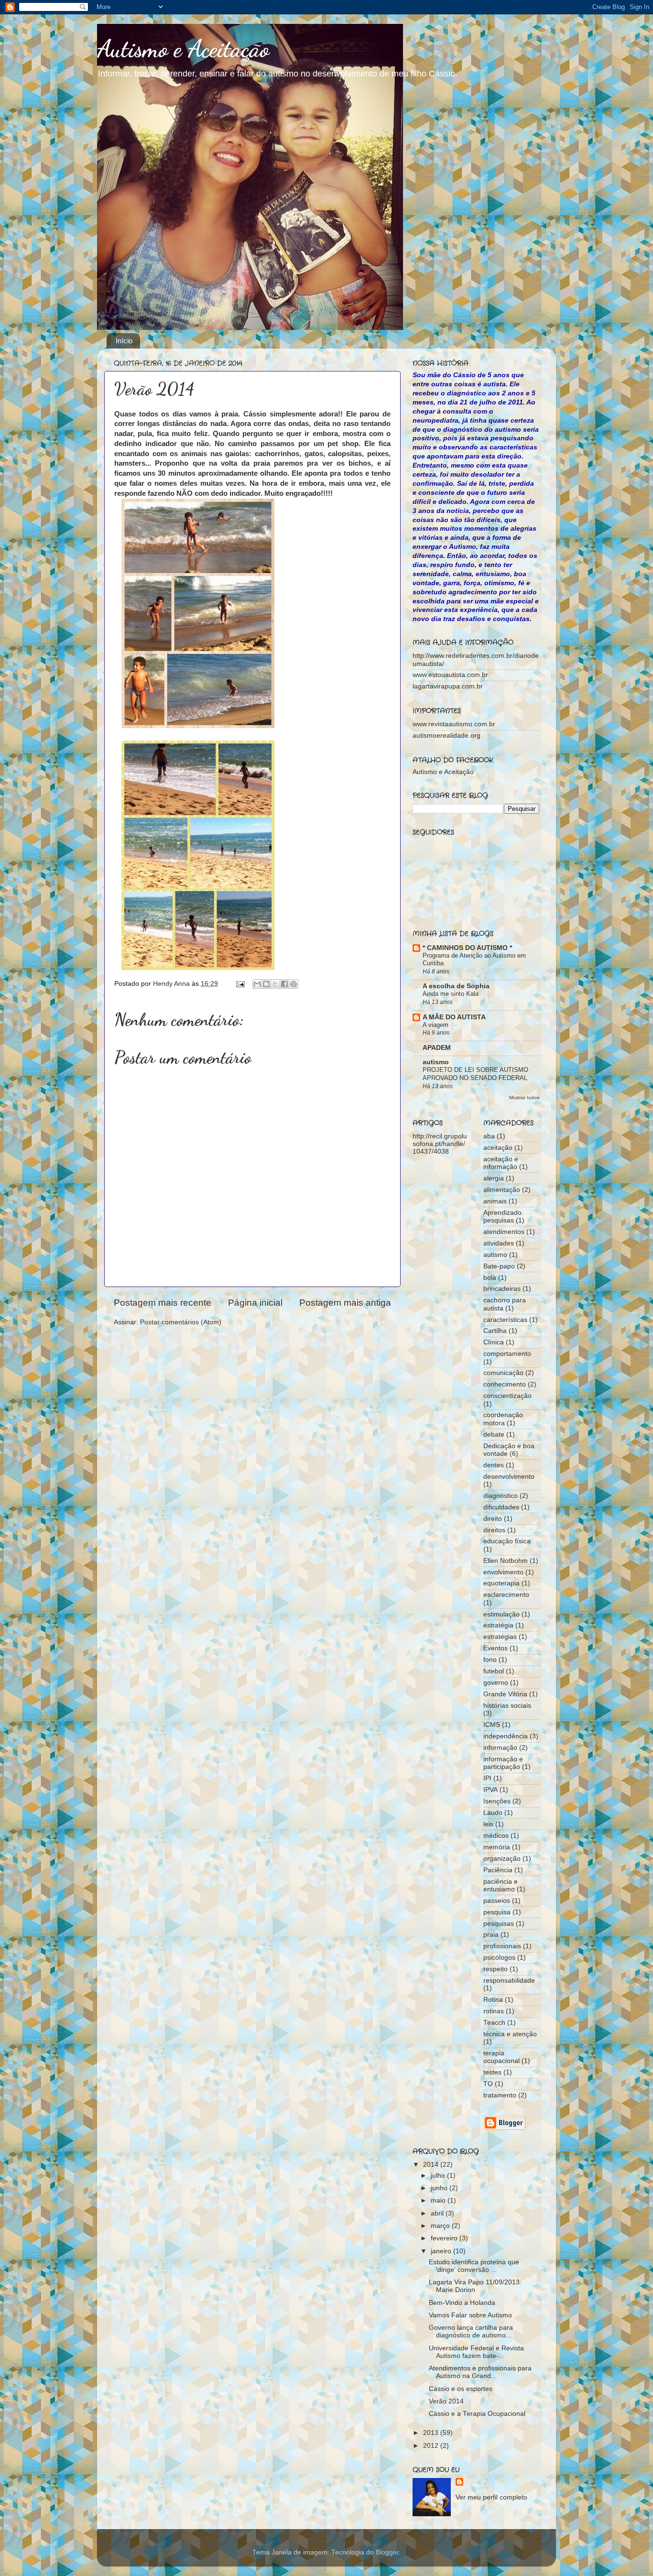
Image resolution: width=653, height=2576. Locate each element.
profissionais (502, 1946)
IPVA (490, 1790)
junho (440, 2188)
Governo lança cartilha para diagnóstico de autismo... (471, 2331)
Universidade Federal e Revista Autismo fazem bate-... (476, 2352)
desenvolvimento (509, 1477)
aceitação (498, 1148)
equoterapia (501, 1583)
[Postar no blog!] (266, 984)
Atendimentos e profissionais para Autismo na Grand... (480, 2372)
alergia (494, 1178)
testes (492, 2072)
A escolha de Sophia (456, 986)
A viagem (435, 1025)
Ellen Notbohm (506, 1561)
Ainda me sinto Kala (451, 994)
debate (494, 1435)
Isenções (497, 1801)
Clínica (494, 1342)
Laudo (493, 1813)
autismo (436, 1062)
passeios (497, 1901)
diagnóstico (501, 1496)
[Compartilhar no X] (275, 984)
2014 (432, 2165)
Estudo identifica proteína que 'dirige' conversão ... (474, 2266)
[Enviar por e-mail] (257, 984)
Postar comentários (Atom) (181, 1322)
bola (490, 1278)
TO (488, 2084)
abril (438, 2213)
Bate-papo (499, 1266)
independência (506, 1736)
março (441, 2226)
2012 (432, 2446)
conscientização (507, 1396)
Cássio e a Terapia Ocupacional (477, 2414)
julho (439, 2176)
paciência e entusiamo (501, 1885)
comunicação (503, 1373)
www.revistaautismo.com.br (454, 724)
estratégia (498, 1625)
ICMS (492, 1725)
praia (491, 1935)
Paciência (498, 1870)
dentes (494, 1465)
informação (500, 1748)
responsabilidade (509, 1981)
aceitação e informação (501, 1163)
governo (496, 1683)
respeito (495, 1969)
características (505, 1320)
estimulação (501, 1614)
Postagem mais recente (163, 1303)
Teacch (494, 2023)
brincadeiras (502, 1289)
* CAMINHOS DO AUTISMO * (467, 948)
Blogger (387, 2552)
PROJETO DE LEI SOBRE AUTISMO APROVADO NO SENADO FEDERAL (475, 1074)
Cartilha (495, 1331)
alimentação (502, 1190)
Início (124, 341)
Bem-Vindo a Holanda (462, 2303)
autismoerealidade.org (446, 736)
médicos (496, 1836)
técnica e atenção (510, 2034)
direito (493, 1519)
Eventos (495, 1648)
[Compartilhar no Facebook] (284, 984)
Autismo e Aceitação (183, 49)
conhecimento (505, 1384)
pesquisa (497, 1912)
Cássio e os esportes (461, 2389)
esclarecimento (506, 1595)
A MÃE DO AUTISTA (454, 1017)
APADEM (437, 1048)
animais (495, 1201)
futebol (494, 1671)
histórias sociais (507, 1706)
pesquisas (499, 1924)
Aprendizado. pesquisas (503, 1217)
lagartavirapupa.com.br (448, 686)
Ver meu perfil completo (491, 2497)
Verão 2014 (446, 2401)
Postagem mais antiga (345, 1303)
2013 (432, 2433)
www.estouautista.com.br (450, 675)
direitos (494, 1530)
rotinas (494, 2011)
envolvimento (503, 1572)
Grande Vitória (505, 1694)
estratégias (500, 1637)
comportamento (507, 1354)
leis (488, 1824)
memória (497, 1847)
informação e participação (503, 1763)
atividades (499, 1243)
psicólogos (499, 1958)
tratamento (500, 2095)
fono (490, 1660)
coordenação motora (503, 1419)
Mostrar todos (524, 1097)
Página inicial (255, 1303)
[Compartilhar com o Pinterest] (294, 984)
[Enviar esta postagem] (240, 984)
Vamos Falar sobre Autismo (470, 2315)
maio (439, 2200)
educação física (507, 1541)
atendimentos (504, 1232)
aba (489, 1136)
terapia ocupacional (501, 2057)
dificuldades (501, 1507)
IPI (487, 1778)
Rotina (493, 2000)
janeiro (442, 2251)
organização (502, 1859)
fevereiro (445, 2238)
